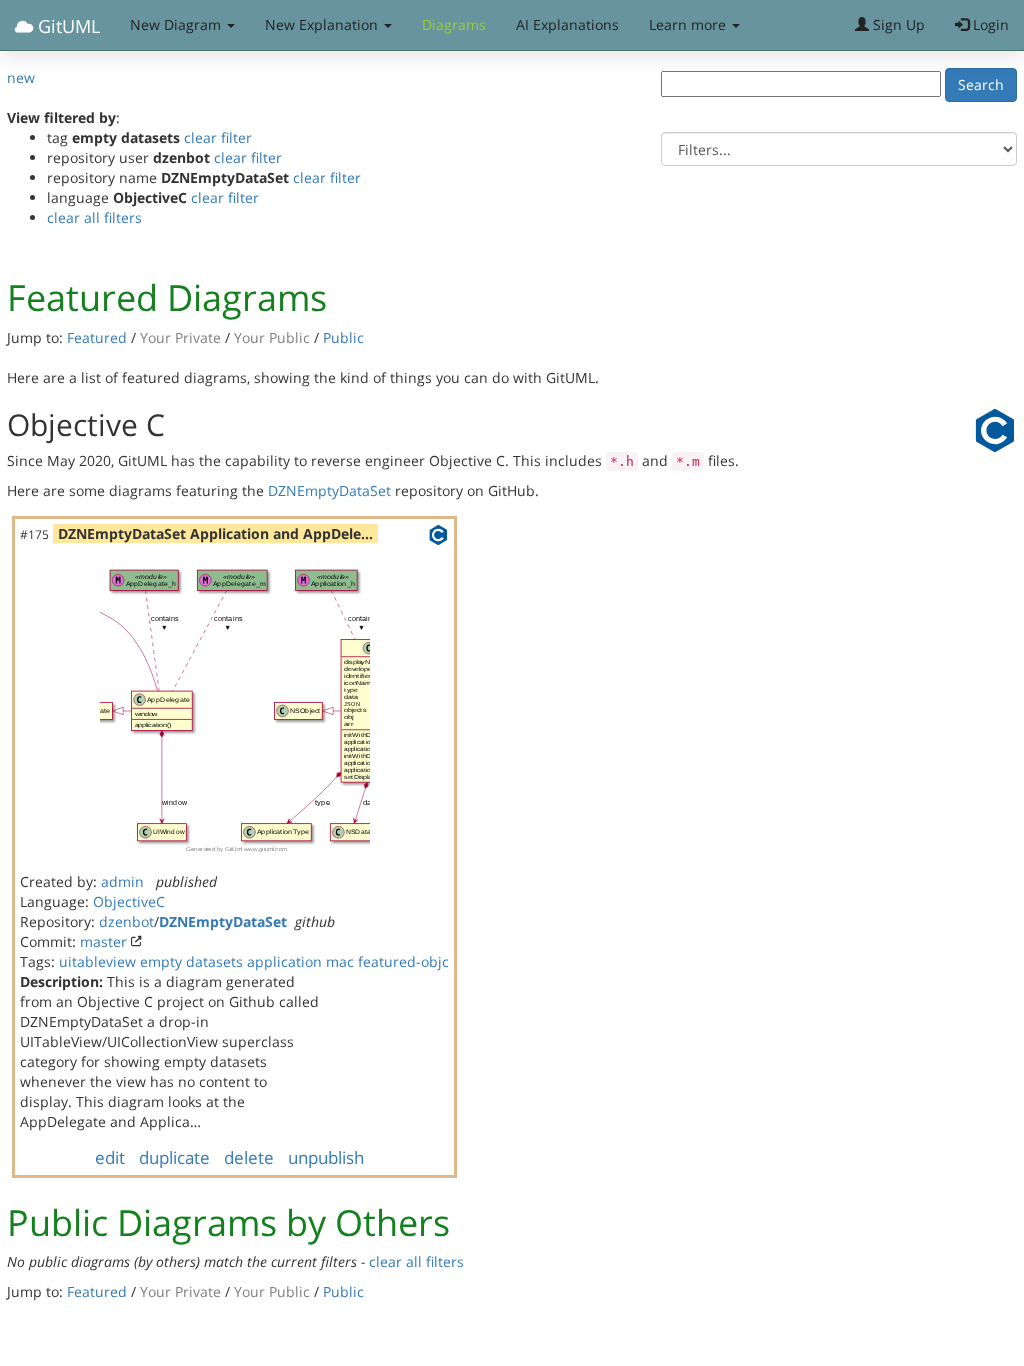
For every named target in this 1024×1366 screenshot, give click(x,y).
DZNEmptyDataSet (329, 490)
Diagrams (454, 24)
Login (989, 24)
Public (343, 337)
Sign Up (897, 24)
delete (249, 1157)
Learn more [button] (689, 24)
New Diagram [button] (177, 24)
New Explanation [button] (323, 24)
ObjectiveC (129, 901)
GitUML (66, 26)
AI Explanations (567, 24)
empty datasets (191, 961)
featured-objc (403, 961)
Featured (97, 337)
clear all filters (94, 217)
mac (340, 961)
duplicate (174, 1157)
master (103, 941)
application (284, 961)
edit (110, 1157)
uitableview (97, 961)
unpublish (326, 1157)
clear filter (218, 137)
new (21, 77)
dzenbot (126, 921)
